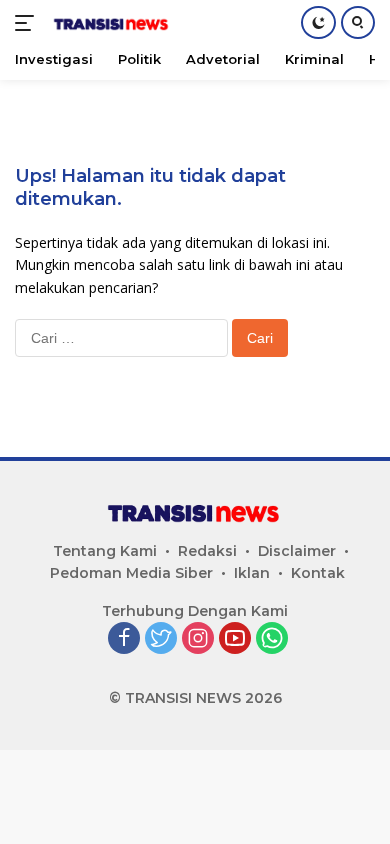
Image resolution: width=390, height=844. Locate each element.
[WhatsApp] (272, 639)
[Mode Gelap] (318, 22)
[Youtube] (235, 639)
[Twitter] (161, 639)
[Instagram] (198, 639)
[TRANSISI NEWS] (109, 23)
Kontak (318, 573)
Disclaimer (297, 551)
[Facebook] (124, 639)
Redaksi (207, 551)
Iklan (252, 573)
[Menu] (28, 23)
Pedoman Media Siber (131, 573)
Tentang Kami (105, 551)
